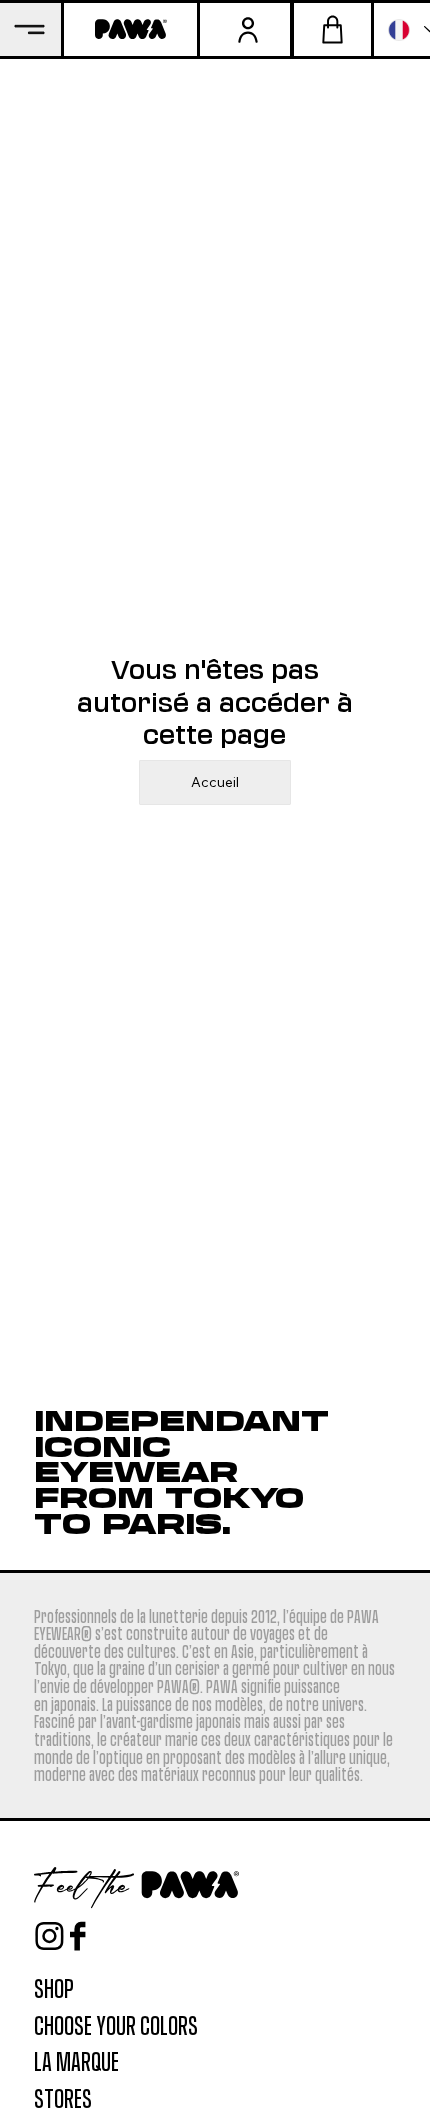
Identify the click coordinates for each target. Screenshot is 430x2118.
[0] (332, 29)
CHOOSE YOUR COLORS (116, 2024)
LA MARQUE (76, 2060)
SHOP (54, 1987)
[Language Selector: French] (402, 29)
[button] (245, 29)
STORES (63, 2097)
